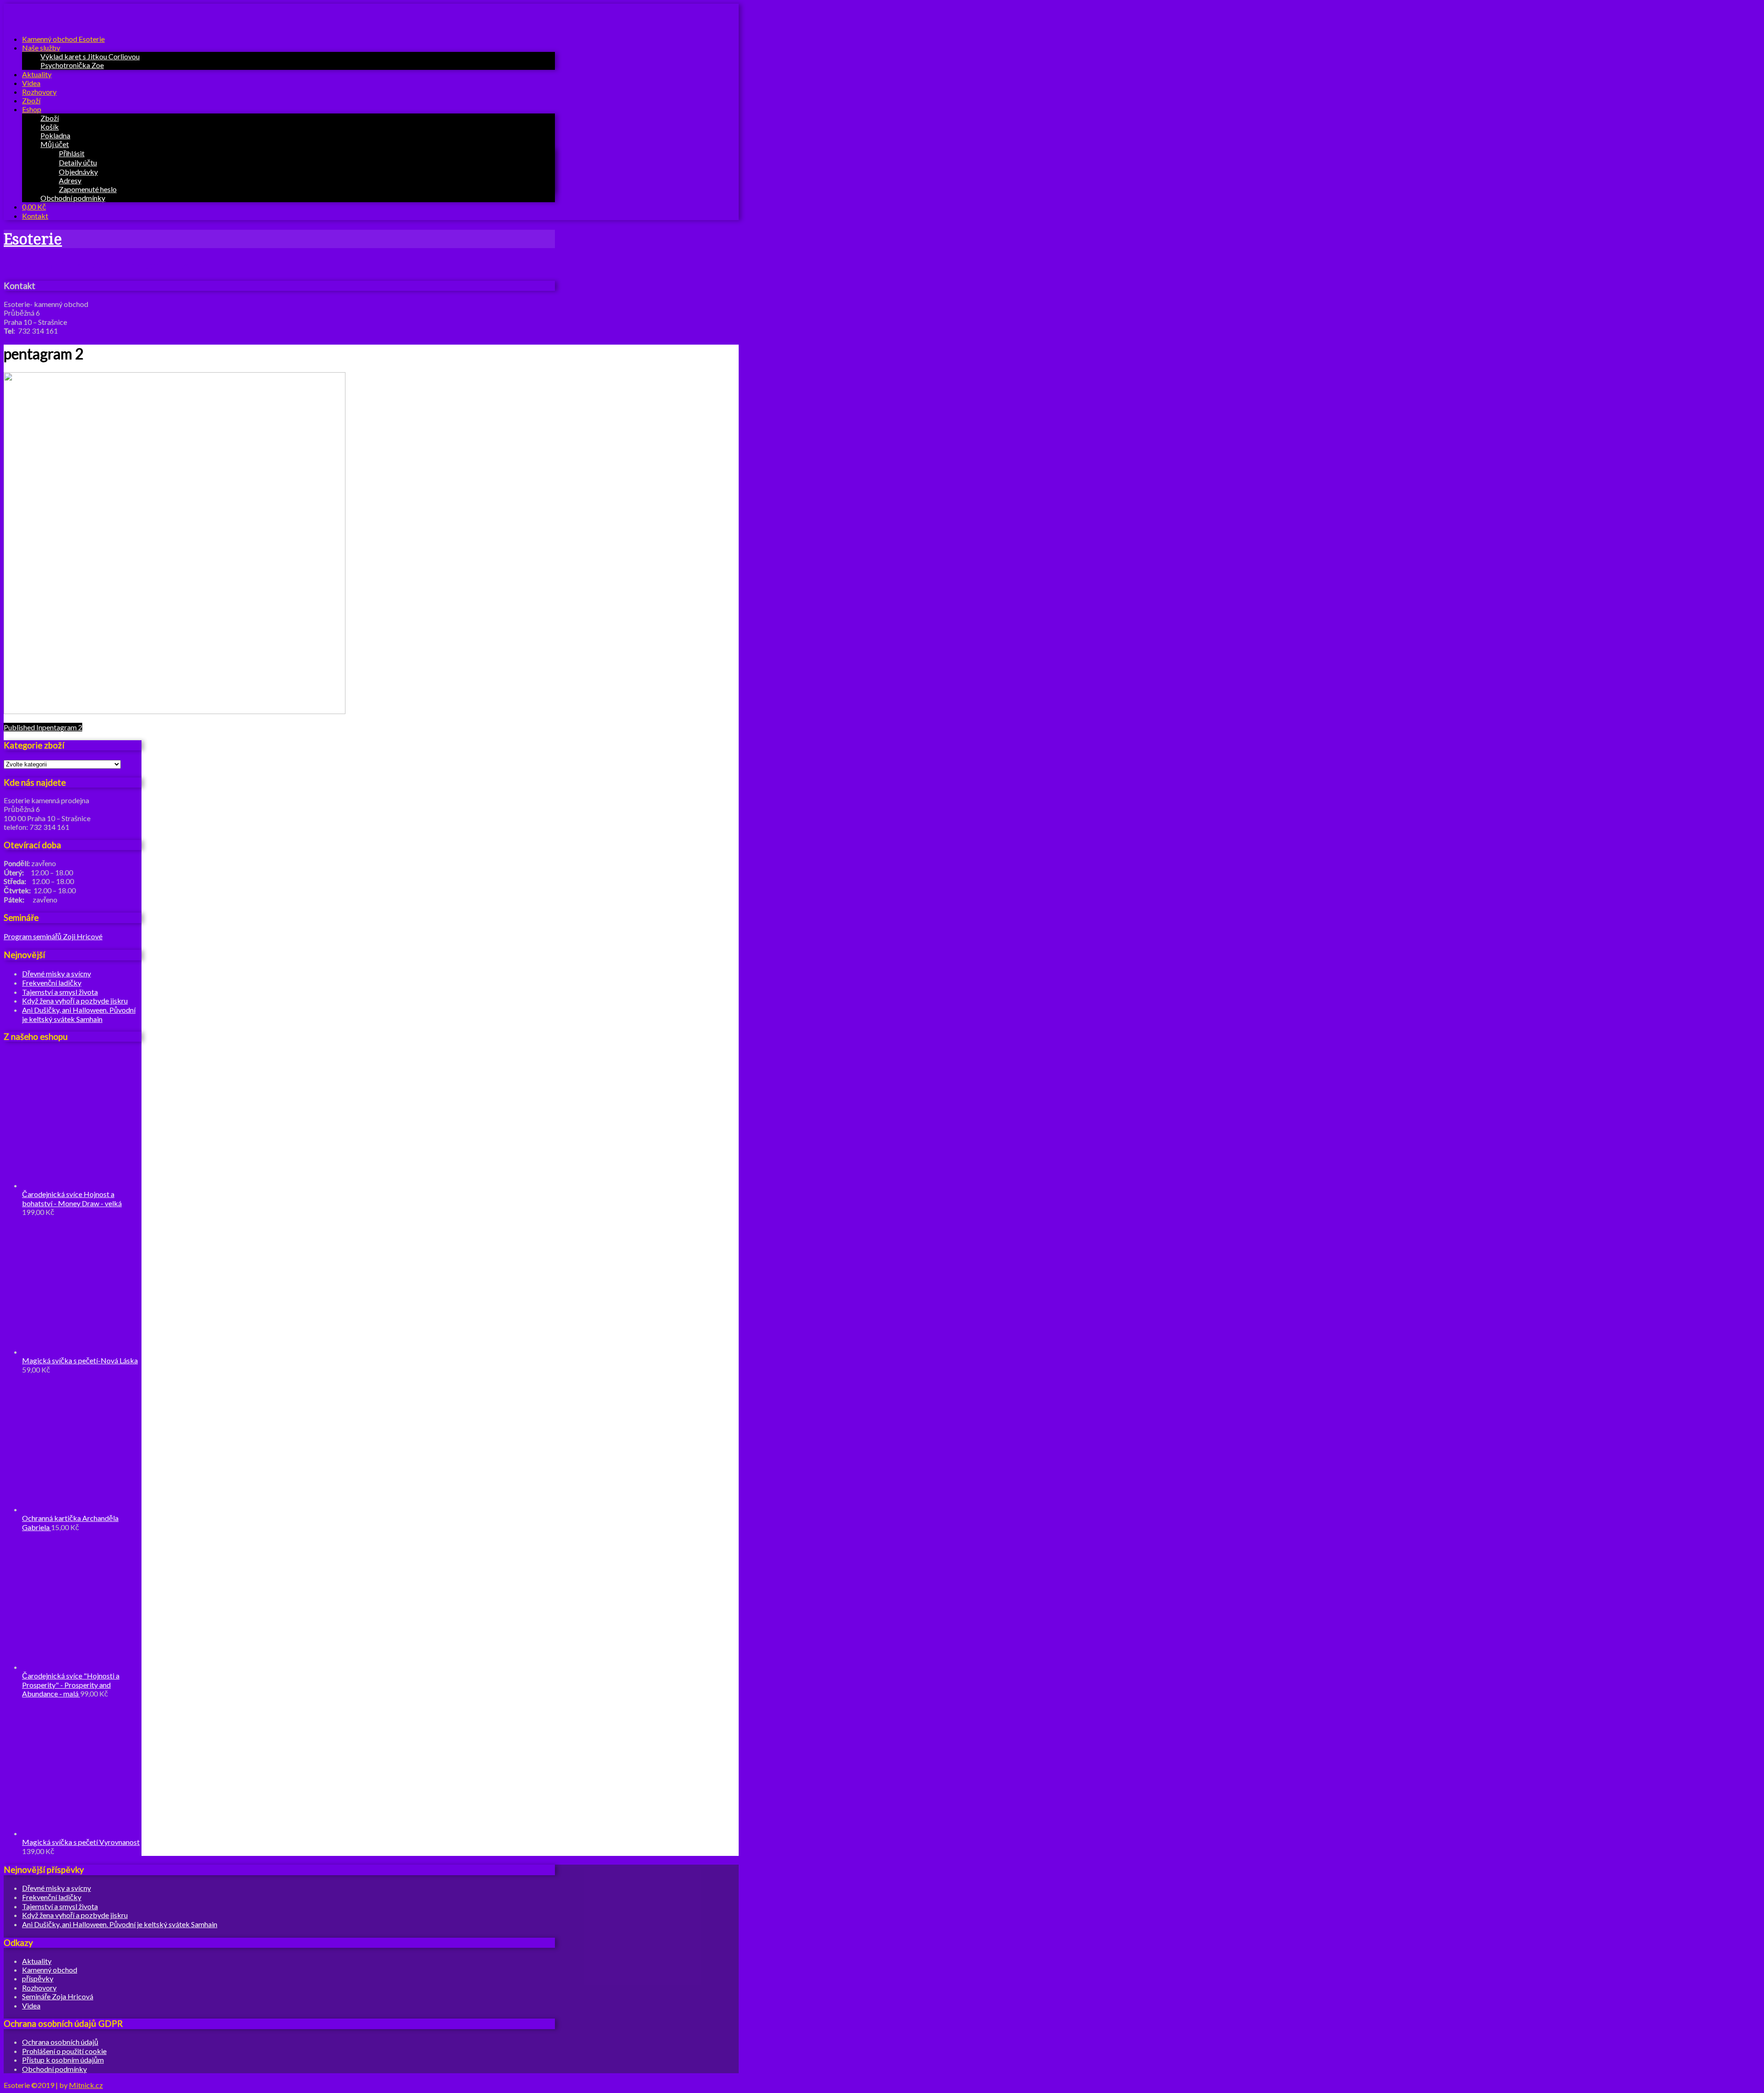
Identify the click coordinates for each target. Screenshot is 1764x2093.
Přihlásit (72, 153)
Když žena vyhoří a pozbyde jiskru (75, 1001)
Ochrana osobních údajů (60, 2042)
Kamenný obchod (50, 1970)
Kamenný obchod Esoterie (63, 39)
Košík (50, 127)
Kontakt (35, 216)
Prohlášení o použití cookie (64, 2051)
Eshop (32, 109)
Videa (31, 83)
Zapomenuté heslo (88, 189)
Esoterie (33, 239)
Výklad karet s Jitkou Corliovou (90, 56)
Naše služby (41, 48)
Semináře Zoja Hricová (58, 1996)
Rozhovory (39, 92)
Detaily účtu (78, 162)
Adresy (70, 180)
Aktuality (37, 74)
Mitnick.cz (86, 2085)
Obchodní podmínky (73, 198)
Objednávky (78, 172)
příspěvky (38, 1978)
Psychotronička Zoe (72, 65)
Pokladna (55, 135)
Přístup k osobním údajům (63, 2060)
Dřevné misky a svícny (57, 973)
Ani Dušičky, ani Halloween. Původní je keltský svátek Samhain (79, 1014)
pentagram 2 (43, 727)
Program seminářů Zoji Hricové (53, 936)
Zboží (31, 100)
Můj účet (55, 144)
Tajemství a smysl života (60, 992)
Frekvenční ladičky (52, 983)
